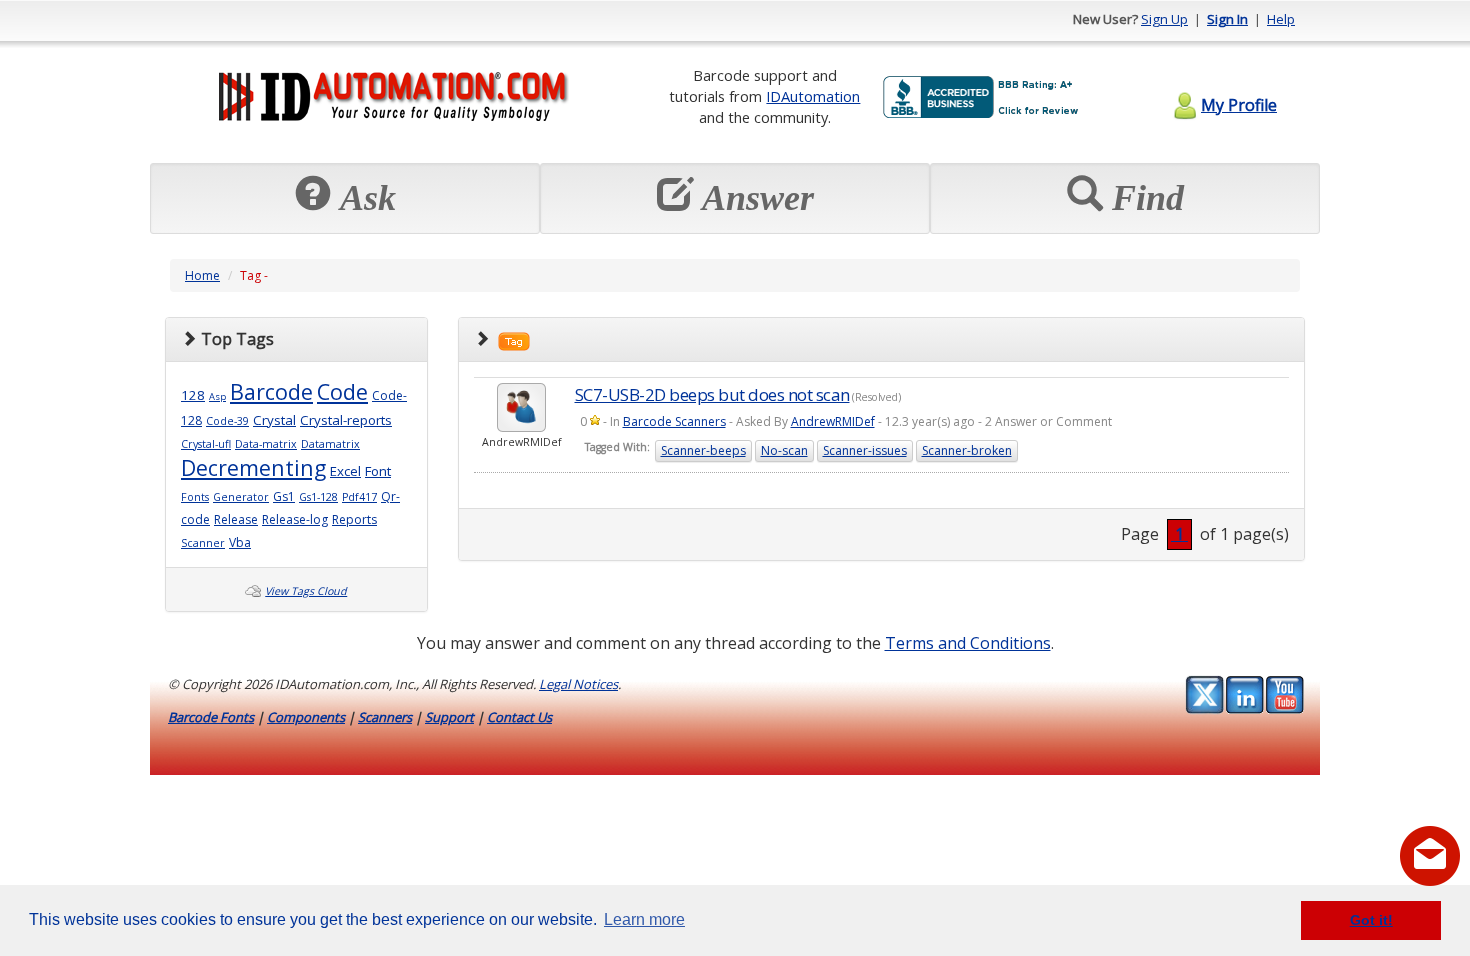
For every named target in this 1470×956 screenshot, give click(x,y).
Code (342, 391)
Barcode (271, 391)
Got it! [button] (1371, 920)
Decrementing (253, 467)
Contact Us (519, 717)
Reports (354, 519)
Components (306, 717)
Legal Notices (578, 684)
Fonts (195, 497)
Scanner (203, 543)
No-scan (784, 450)
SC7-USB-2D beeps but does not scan (712, 394)
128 (193, 395)
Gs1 (284, 496)
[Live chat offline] (1430, 856)
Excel (345, 471)
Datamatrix (330, 444)
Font (378, 471)
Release (236, 519)
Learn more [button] (644, 919)
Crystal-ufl (206, 444)
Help (1281, 19)
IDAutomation (813, 96)
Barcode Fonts (211, 717)
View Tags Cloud (306, 591)
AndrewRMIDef (833, 421)
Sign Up (1164, 19)
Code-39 (227, 421)
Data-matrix (266, 444)
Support (449, 717)
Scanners (385, 717)
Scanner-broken (967, 450)
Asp (217, 396)
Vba (240, 542)
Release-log (295, 519)
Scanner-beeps (703, 450)
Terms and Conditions (968, 643)
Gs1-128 (318, 497)
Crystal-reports (346, 420)
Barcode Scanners (674, 421)
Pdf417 (359, 497)
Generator (241, 497)
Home (202, 275)
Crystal (274, 420)
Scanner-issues (865, 450)
